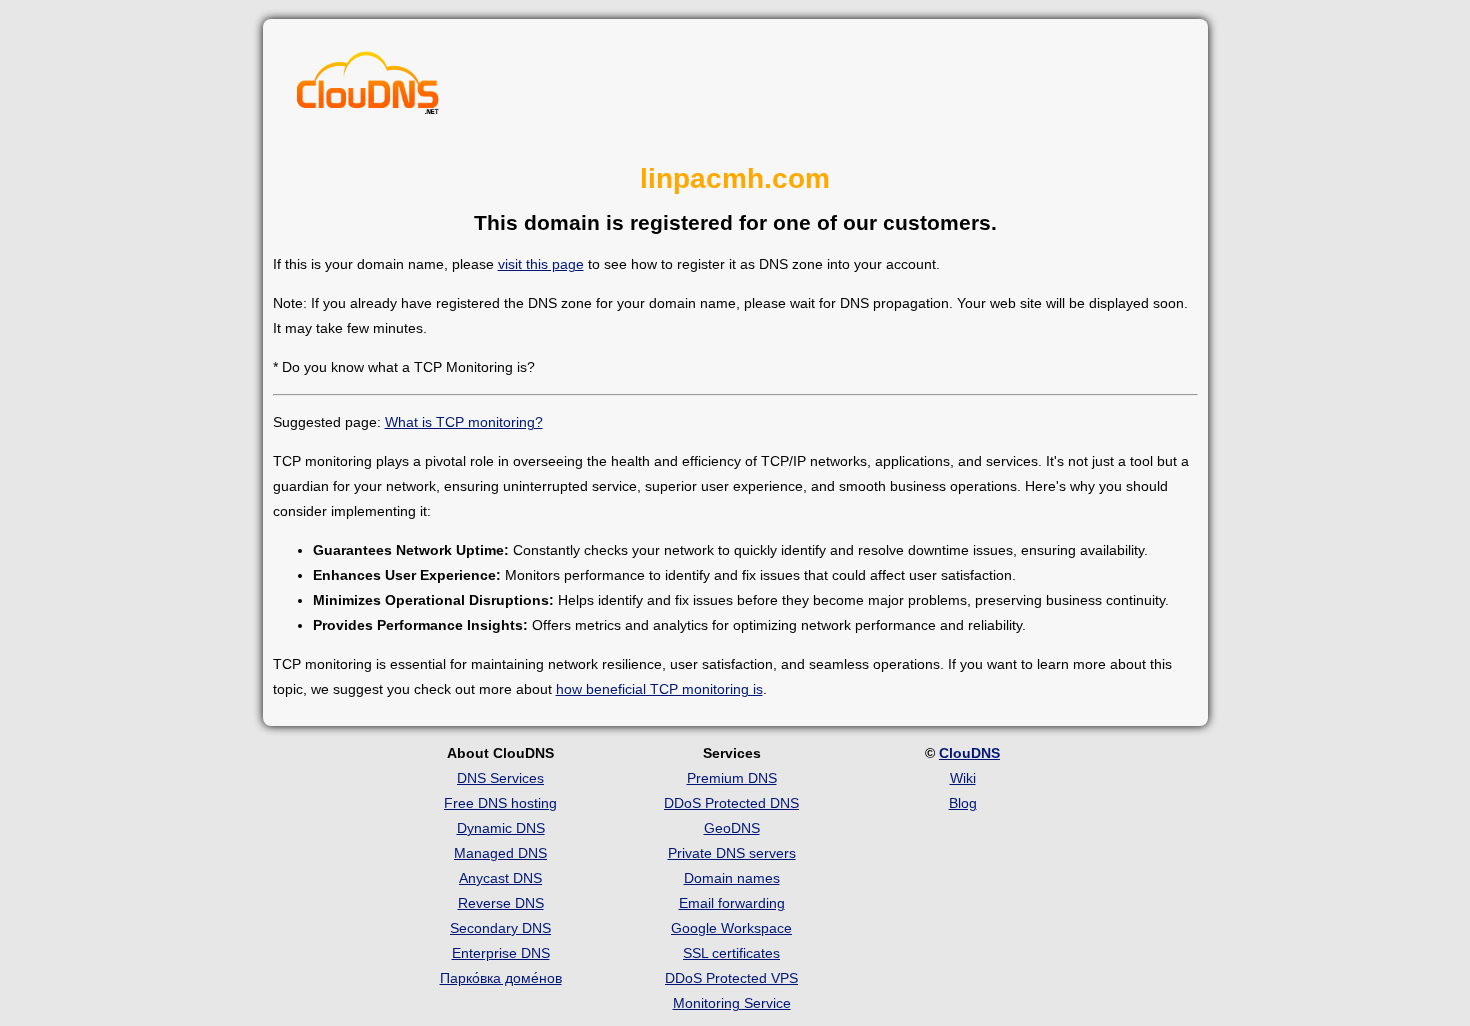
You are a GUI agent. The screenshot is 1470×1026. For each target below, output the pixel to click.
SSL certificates (731, 953)
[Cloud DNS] (368, 88)
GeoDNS (732, 828)
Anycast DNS (500, 878)
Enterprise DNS (501, 953)
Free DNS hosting (500, 803)
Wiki (963, 778)
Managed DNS (500, 853)
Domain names (732, 878)
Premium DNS (732, 778)
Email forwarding (732, 903)
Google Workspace (731, 928)
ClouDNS (969, 753)
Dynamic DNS (501, 828)
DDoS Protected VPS (731, 978)
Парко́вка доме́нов (501, 978)
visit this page (541, 264)
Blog (963, 803)
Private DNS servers (732, 853)
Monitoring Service (732, 1003)
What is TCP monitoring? (464, 422)
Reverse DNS (501, 903)
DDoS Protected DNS (731, 803)
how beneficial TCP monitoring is (659, 689)
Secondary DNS (500, 928)
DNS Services (500, 778)
